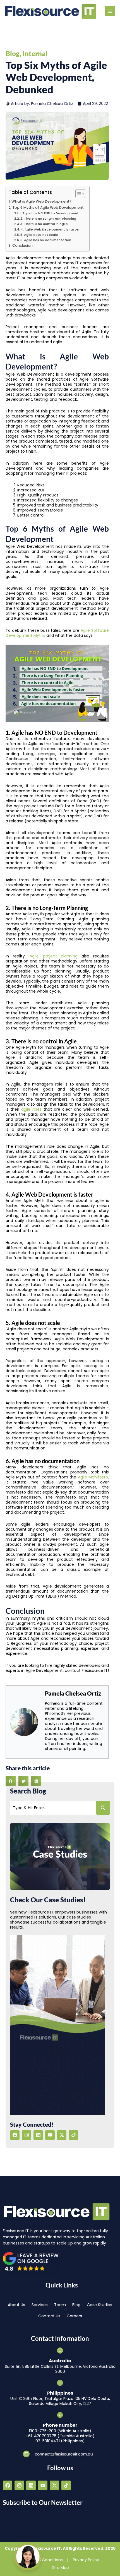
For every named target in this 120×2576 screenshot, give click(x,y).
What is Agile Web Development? (41, 201)
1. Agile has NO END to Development (49, 213)
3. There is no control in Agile (44, 224)
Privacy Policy (86, 2560)
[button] (11, 1781)
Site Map (61, 2568)
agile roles (31, 1109)
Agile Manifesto (93, 1477)
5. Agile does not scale (39, 235)
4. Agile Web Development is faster (50, 229)
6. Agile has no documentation (46, 240)
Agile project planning (53, 956)
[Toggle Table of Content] (77, 194)
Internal (35, 53)
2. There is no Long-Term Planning (48, 219)
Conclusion (22, 245)
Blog (13, 53)
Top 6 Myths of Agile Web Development (48, 207)
